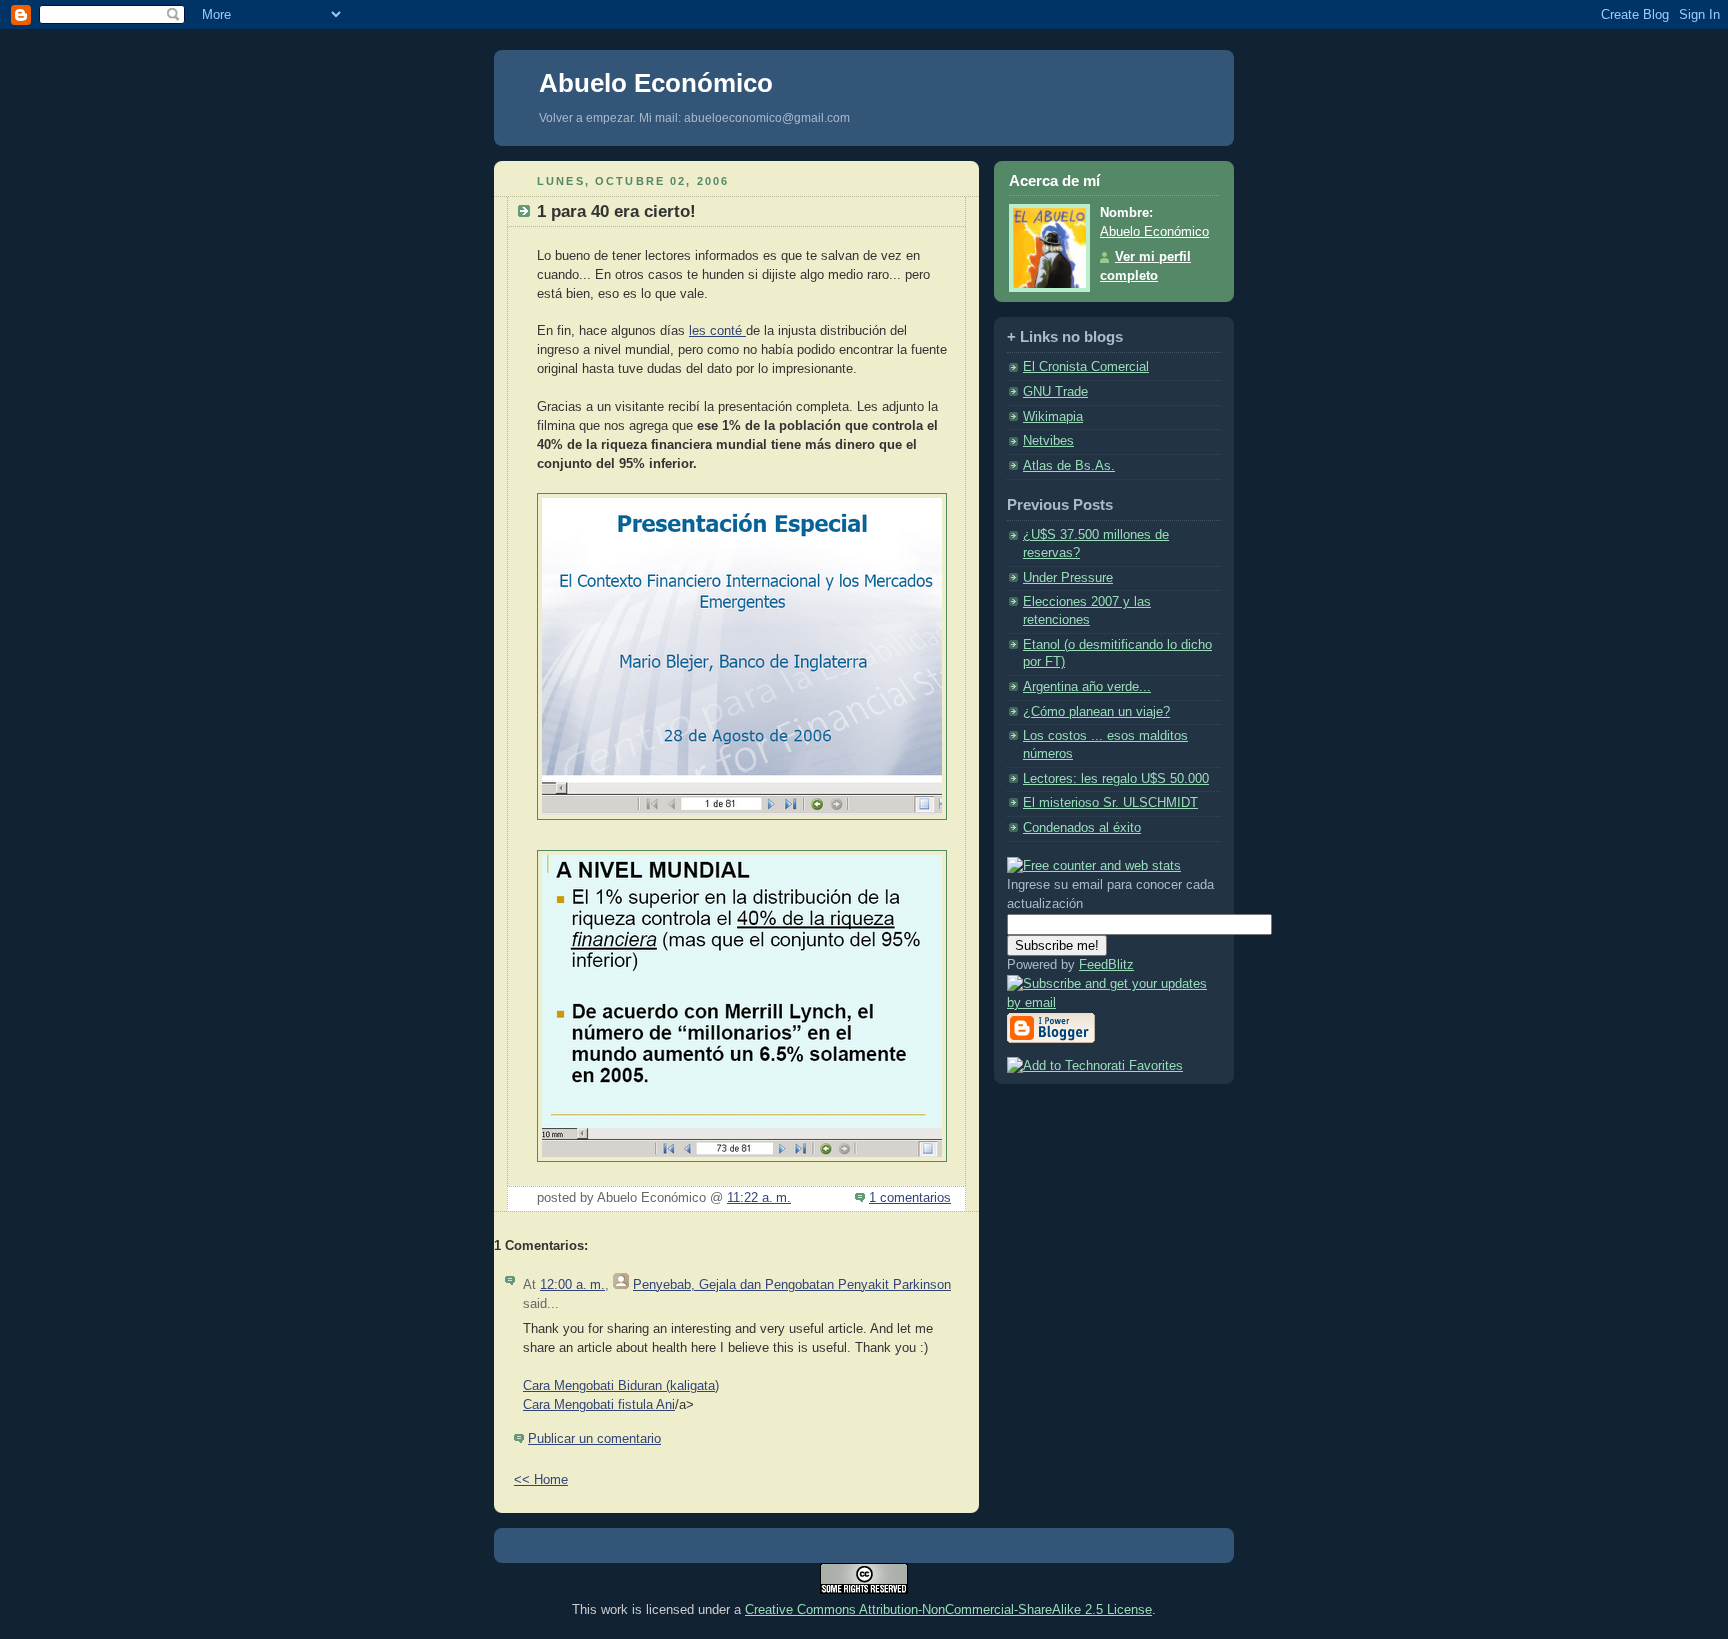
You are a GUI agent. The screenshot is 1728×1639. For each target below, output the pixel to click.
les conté (717, 331)
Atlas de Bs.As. (1069, 466)
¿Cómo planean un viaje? (1096, 712)
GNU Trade (1055, 392)
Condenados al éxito (1082, 828)
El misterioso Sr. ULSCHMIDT (1110, 803)
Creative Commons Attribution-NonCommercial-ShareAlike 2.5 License (948, 1609)
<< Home (541, 1480)
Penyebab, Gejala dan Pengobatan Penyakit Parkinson (792, 1285)
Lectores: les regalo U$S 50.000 (1116, 779)
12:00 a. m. (572, 1285)
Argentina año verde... (1087, 687)
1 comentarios (910, 1198)
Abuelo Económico (656, 83)
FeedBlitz (1106, 965)
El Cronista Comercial (1086, 367)
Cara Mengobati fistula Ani (599, 1405)
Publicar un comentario (594, 1439)
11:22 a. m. (759, 1198)
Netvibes (1048, 441)
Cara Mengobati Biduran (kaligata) (621, 1386)
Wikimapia (1053, 417)
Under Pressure (1068, 578)
